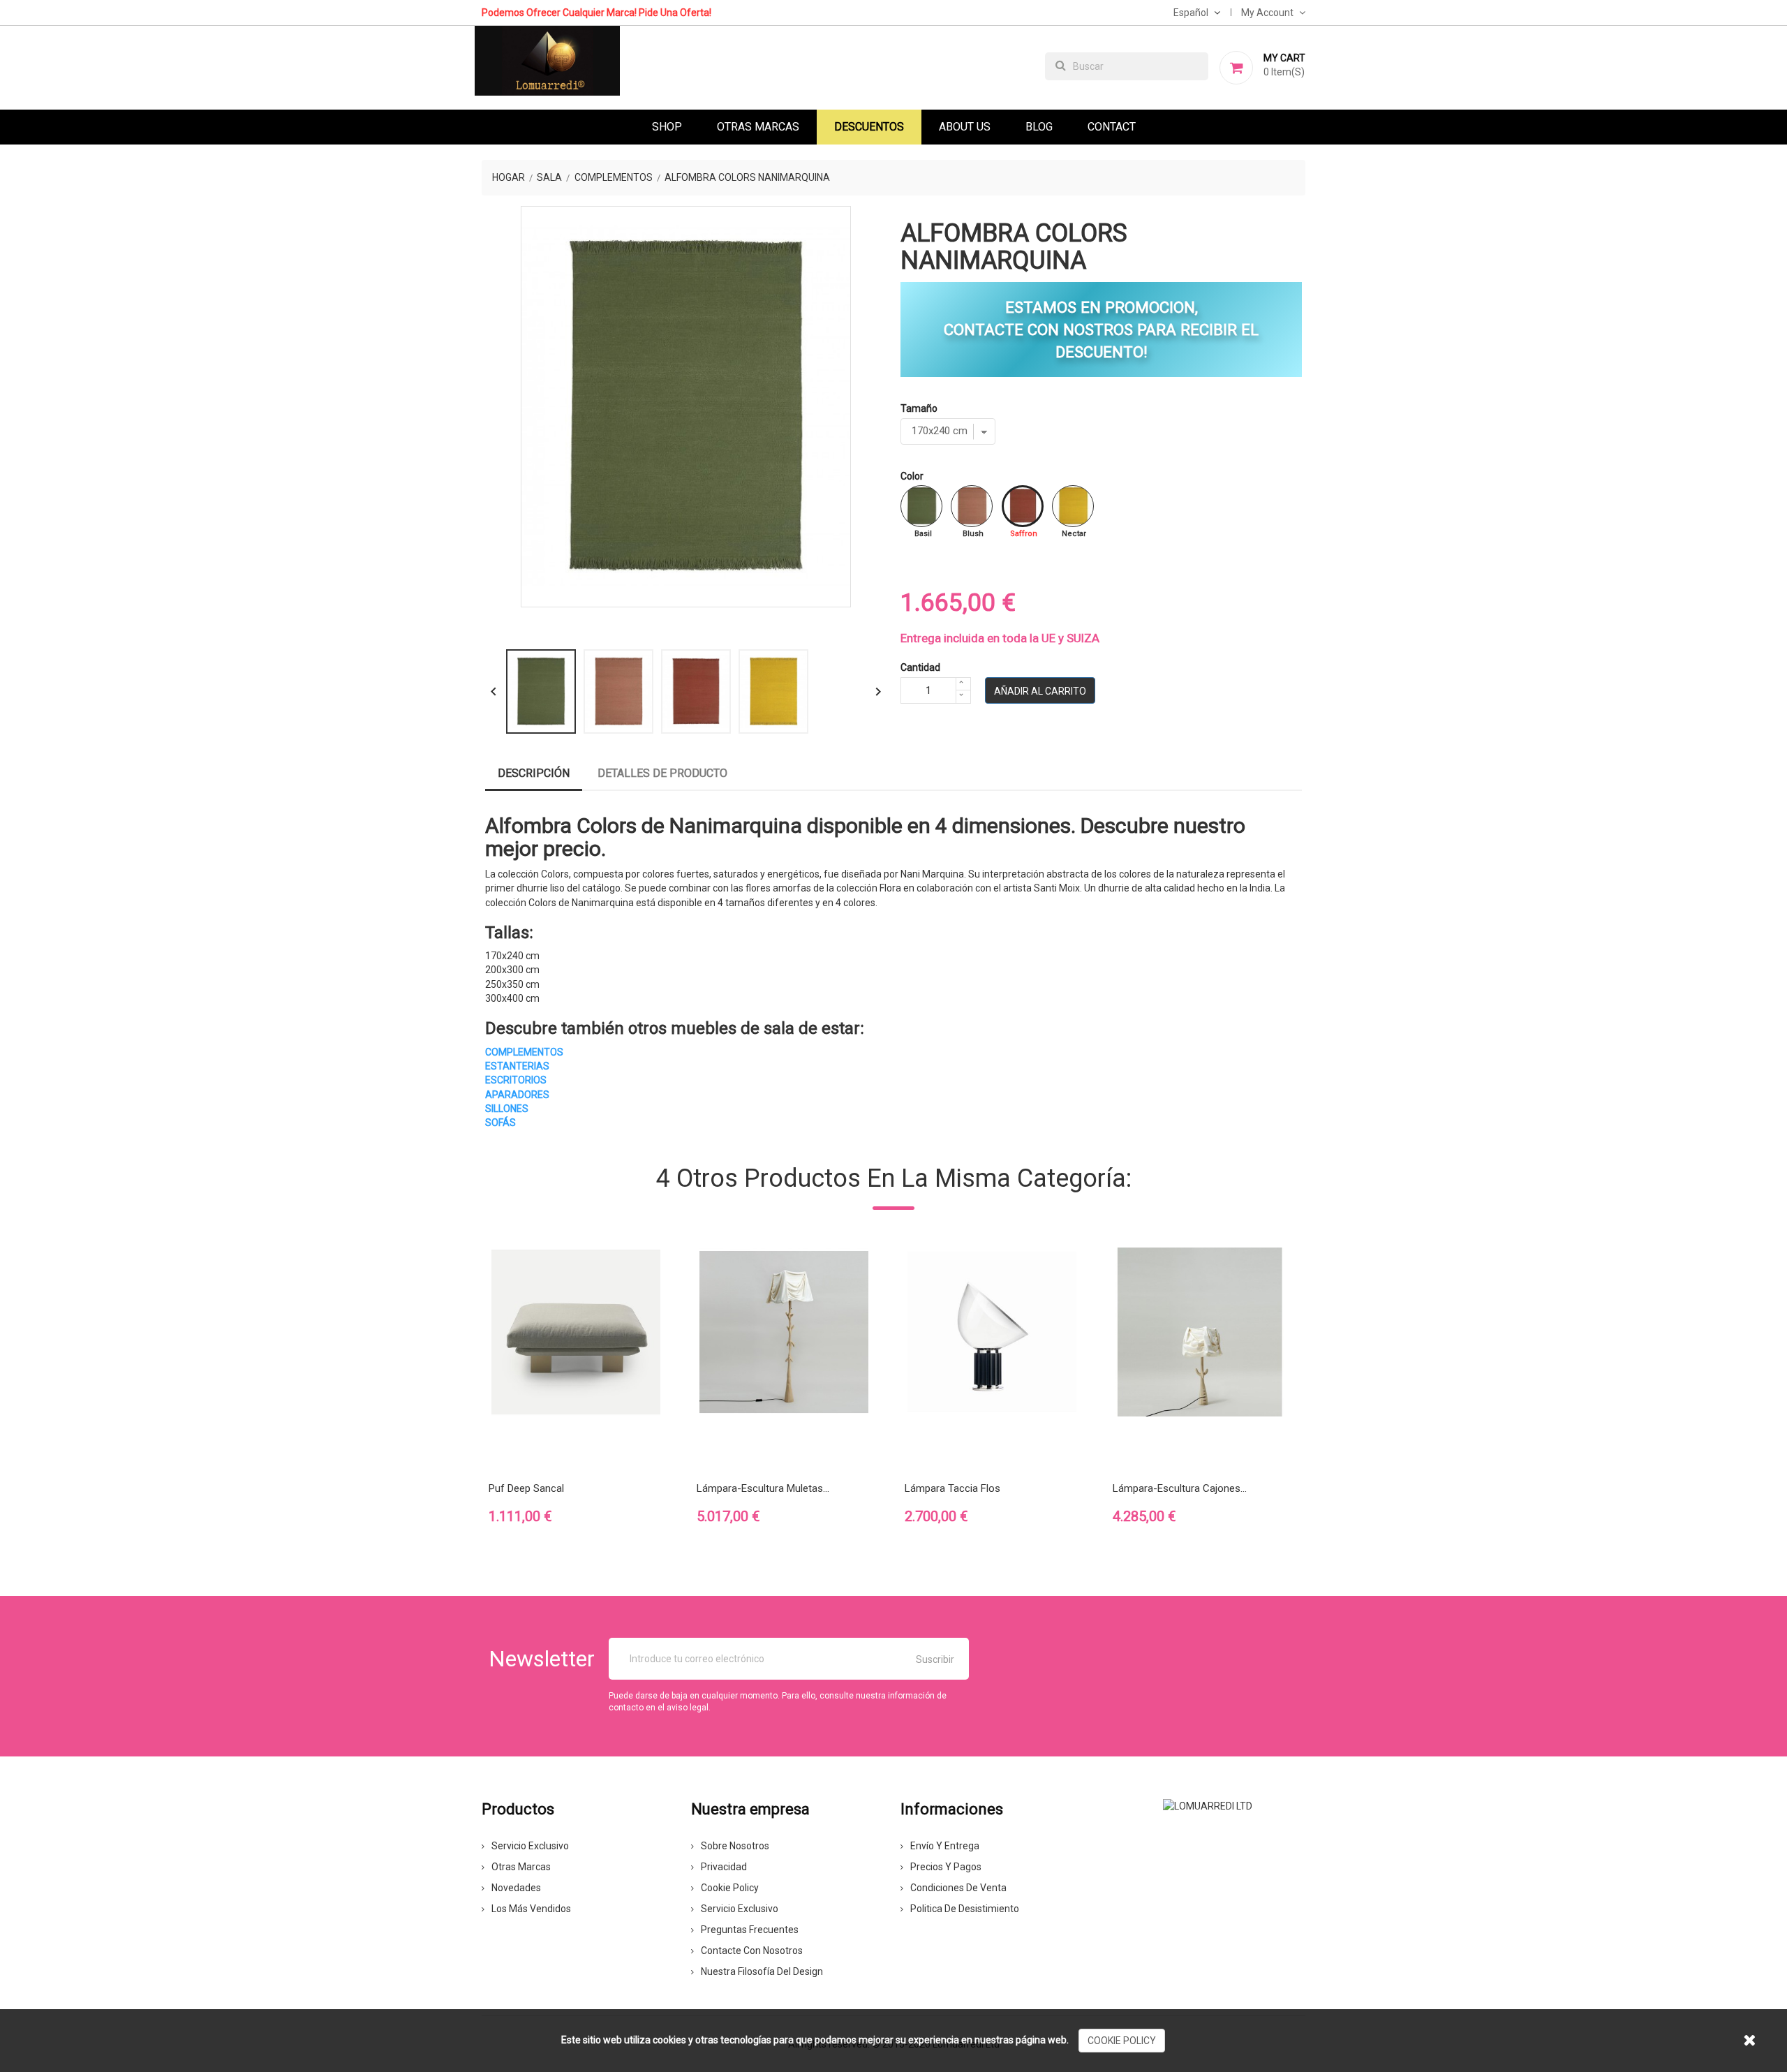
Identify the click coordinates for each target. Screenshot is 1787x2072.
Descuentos (869, 127)
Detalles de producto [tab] (662, 773)
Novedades (516, 1888)
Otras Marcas (758, 127)
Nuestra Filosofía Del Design (762, 1971)
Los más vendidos (531, 1909)
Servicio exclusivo (530, 1846)
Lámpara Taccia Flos (952, 1488)
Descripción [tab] (534, 773)
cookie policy (1122, 2041)
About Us (965, 127)
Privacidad (724, 1867)
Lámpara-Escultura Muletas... (763, 1488)
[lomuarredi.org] (1208, 1805)
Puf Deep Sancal (526, 1488)
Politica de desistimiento (965, 1909)
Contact (1112, 127)
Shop (667, 127)
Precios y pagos (946, 1867)
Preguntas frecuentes (750, 1930)
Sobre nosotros (735, 1846)
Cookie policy (730, 1888)
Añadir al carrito (1040, 691)
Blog (1039, 127)
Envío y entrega (945, 1846)
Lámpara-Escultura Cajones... (1180, 1488)
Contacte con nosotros (752, 1951)
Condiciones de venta (958, 1888)
